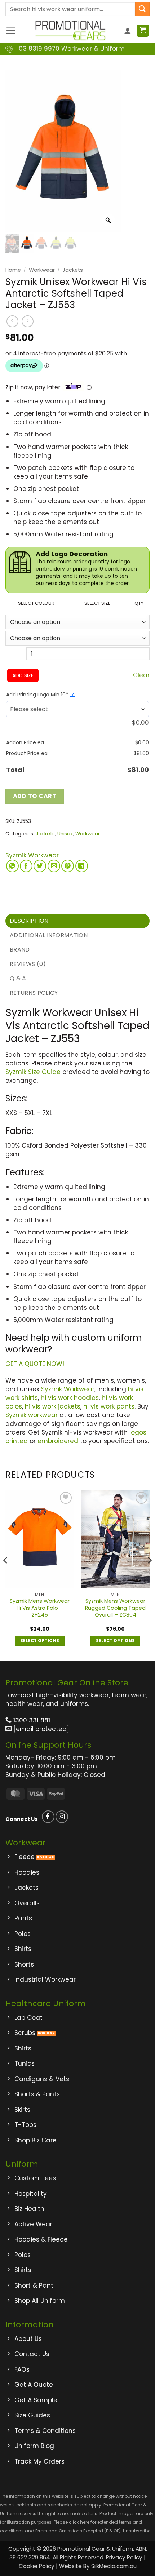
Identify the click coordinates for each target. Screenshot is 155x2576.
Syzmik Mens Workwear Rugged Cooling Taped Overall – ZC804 (115, 1608)
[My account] (128, 31)
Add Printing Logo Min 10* (40, 695)
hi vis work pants (109, 1406)
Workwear (42, 270)
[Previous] (6, 1575)
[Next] (149, 1575)
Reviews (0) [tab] (28, 964)
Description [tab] (29, 921)
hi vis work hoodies (70, 1398)
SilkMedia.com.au (114, 2566)
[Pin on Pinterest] (68, 866)
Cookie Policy (37, 2566)
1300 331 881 (31, 1720)
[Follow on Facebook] (48, 1817)
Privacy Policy (124, 2557)
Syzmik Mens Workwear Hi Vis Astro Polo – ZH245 (40, 1608)
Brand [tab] (20, 950)
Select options (40, 1641)
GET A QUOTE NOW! (35, 1364)
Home (13, 270)
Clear (141, 675)
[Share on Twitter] (40, 866)
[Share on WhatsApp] (12, 866)
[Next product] (12, 321)
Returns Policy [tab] (34, 993)
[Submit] (142, 9)
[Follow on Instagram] (62, 1817)
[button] (11, 31)
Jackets (73, 270)
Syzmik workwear (32, 1415)
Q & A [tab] (18, 978)
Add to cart (35, 796)
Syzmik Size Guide (33, 1072)
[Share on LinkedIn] (82, 866)
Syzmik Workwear (32, 855)
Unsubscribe (137, 2531)
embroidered (58, 1441)
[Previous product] (28, 321)
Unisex (65, 834)
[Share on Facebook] (26, 866)
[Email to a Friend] (54, 866)
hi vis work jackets (53, 1406)
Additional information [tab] (49, 935)
